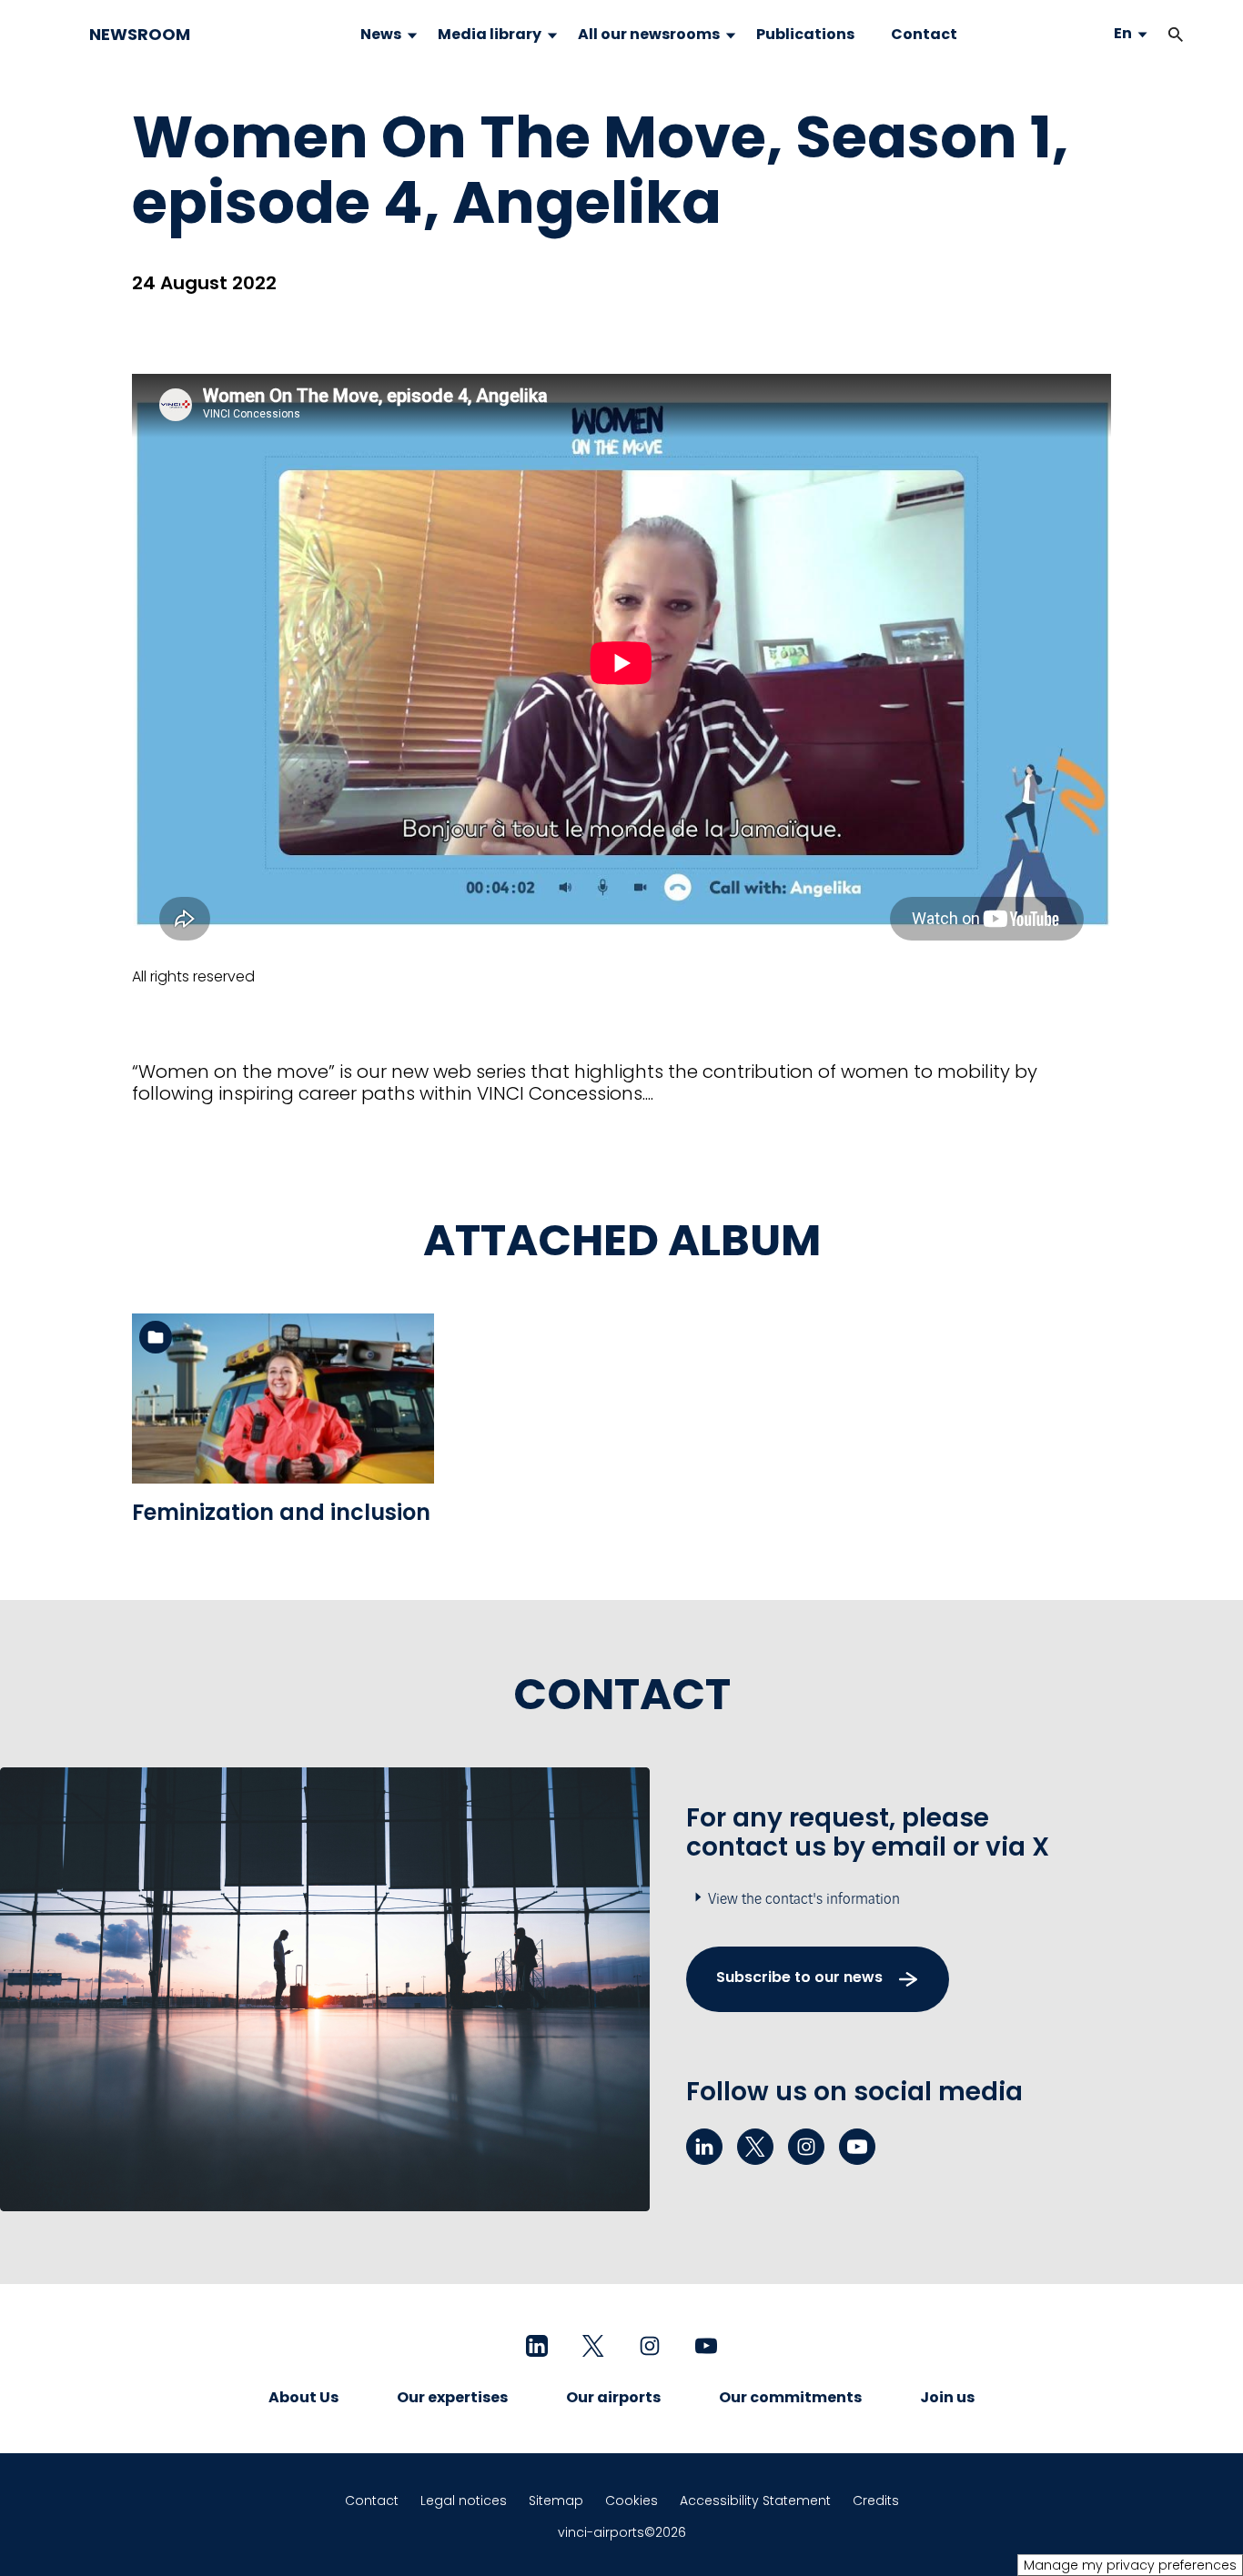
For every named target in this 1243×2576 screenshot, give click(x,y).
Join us (947, 2397)
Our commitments (790, 2397)
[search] (1157, 34)
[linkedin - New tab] (704, 2147)
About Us (303, 2397)
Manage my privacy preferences (1130, 2565)
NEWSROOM (140, 35)
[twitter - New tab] (755, 2147)
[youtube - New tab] (857, 2147)
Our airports (613, 2397)
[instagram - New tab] (806, 2147)
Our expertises (452, 2397)
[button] (1176, 34)
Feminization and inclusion (281, 1512)
